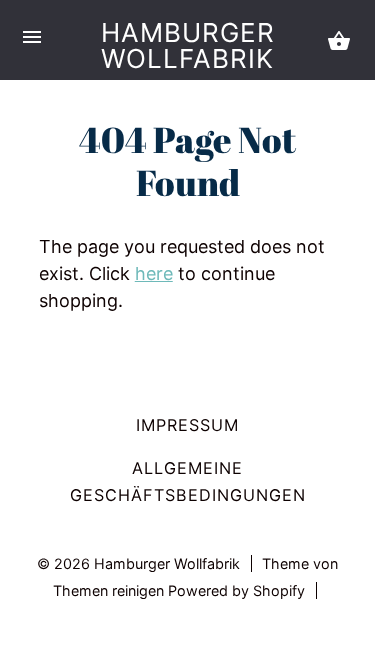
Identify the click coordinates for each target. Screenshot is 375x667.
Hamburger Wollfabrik (188, 45)
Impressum (187, 425)
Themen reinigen (110, 590)
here (154, 273)
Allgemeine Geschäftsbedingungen (188, 481)
